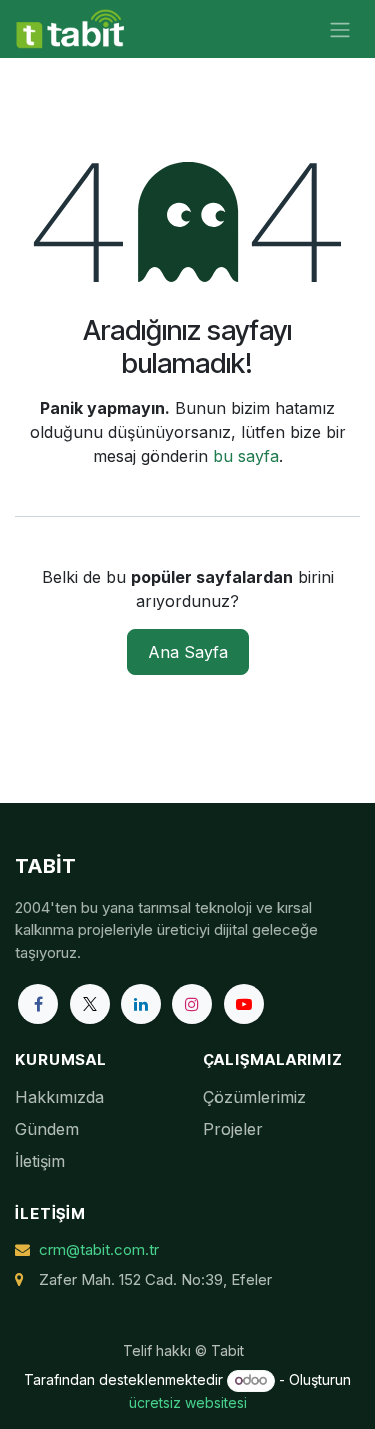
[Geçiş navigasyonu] (340, 29)
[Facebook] (38, 1004)
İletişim (40, 1161)
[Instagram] (192, 1004)
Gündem (47, 1129)
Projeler (233, 1129)
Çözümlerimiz (254, 1097)
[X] (90, 1004)
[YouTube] (244, 1004)
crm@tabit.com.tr (99, 1249)
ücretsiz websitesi (188, 1402)
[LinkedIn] (141, 1004)
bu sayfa (246, 456)
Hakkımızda (59, 1097)
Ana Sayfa (188, 652)
